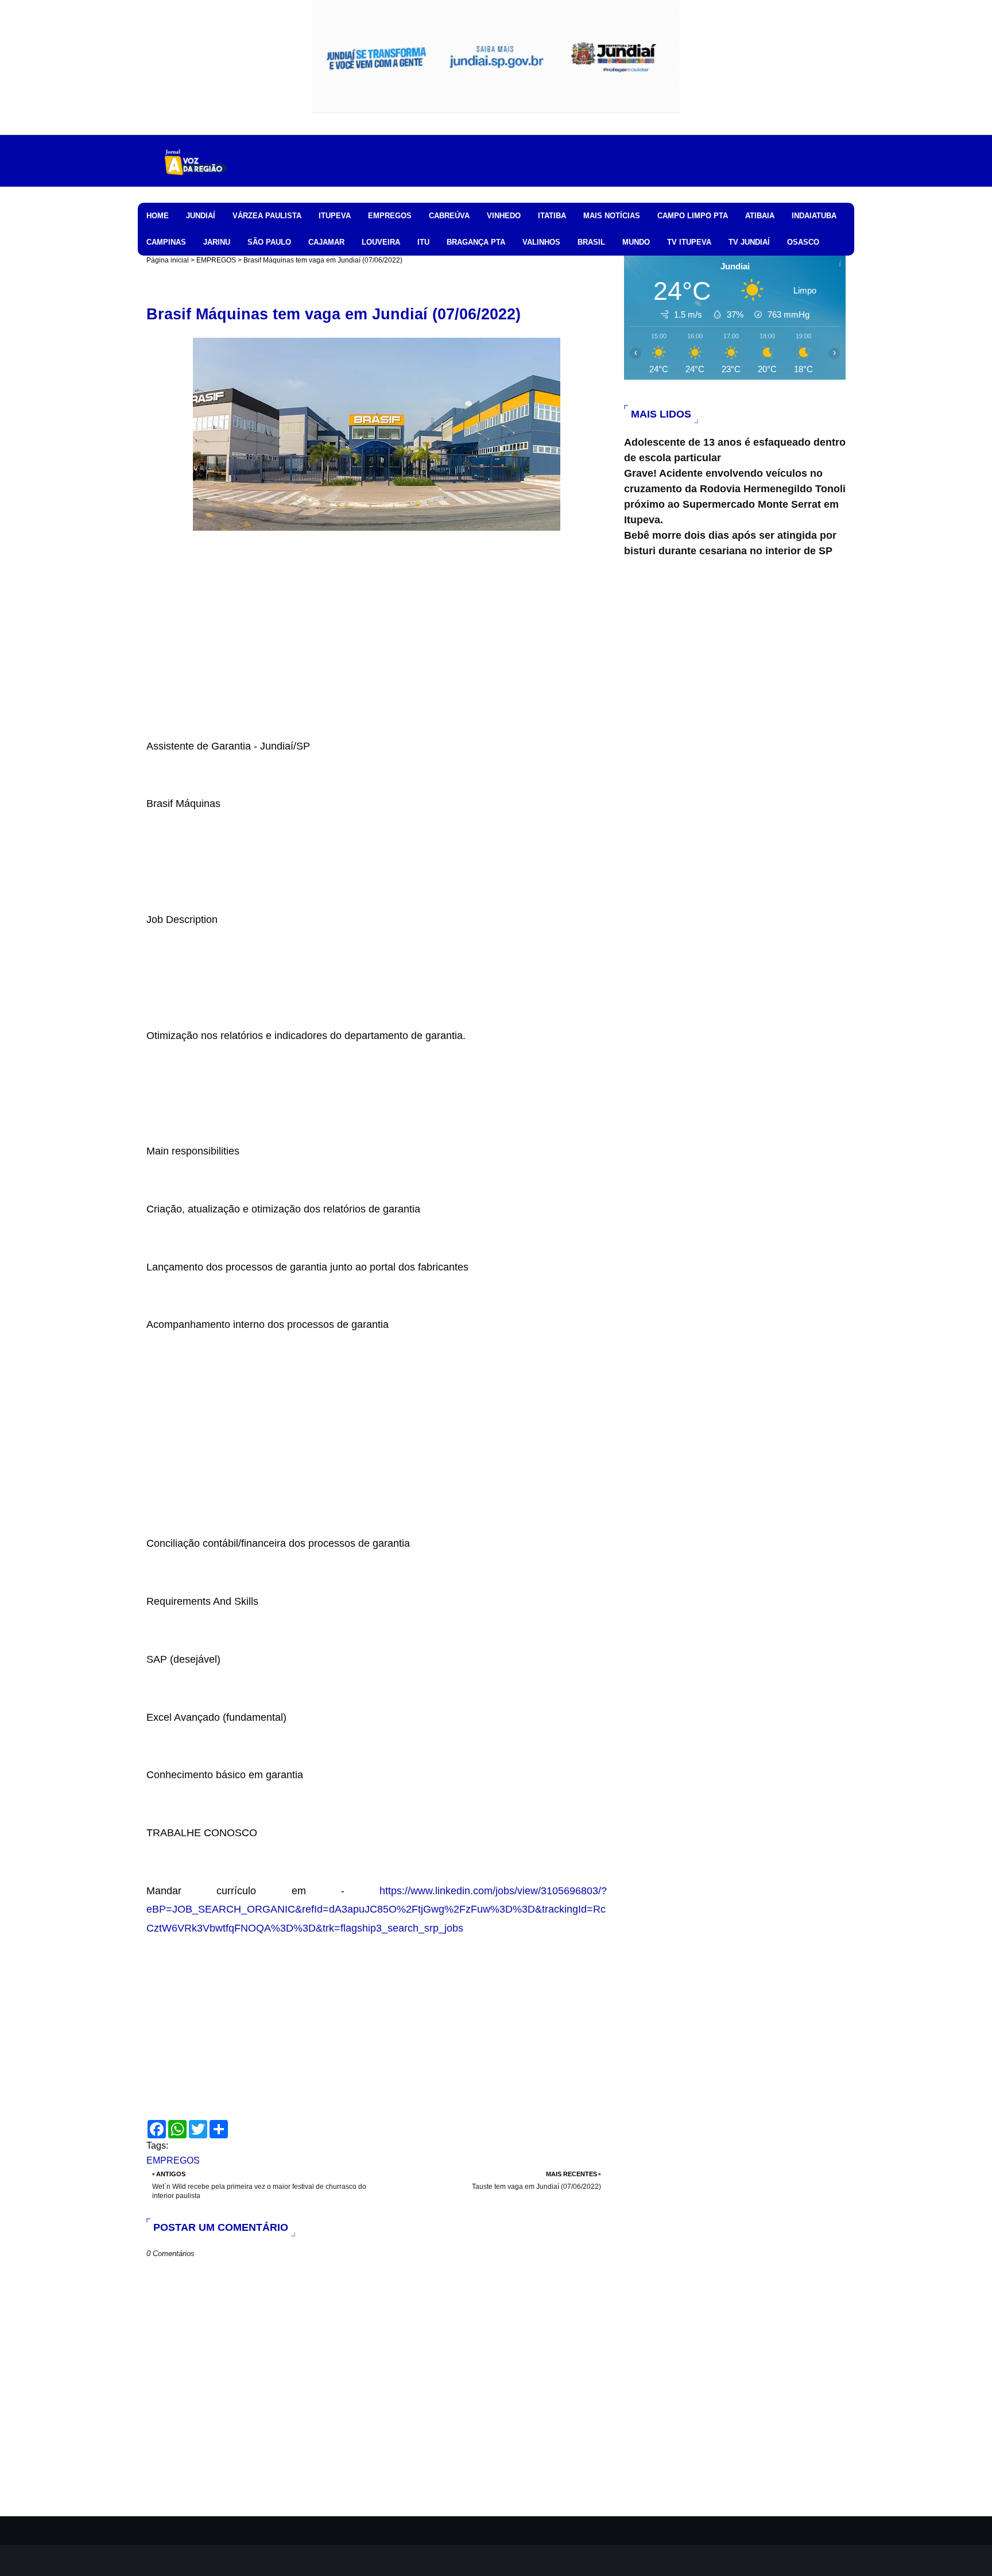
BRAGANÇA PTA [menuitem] (476, 242)
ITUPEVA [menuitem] (335, 216)
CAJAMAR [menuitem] (326, 242)
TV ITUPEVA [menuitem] (689, 242)
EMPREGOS (216, 260)
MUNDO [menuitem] (636, 242)
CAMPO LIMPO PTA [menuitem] (693, 216)
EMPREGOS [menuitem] (390, 216)
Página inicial (168, 260)
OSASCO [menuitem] (803, 242)
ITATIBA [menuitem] (552, 216)
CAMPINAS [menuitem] (166, 242)
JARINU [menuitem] (217, 242)
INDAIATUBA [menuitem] (814, 216)
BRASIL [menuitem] (591, 242)
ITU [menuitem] (423, 242)
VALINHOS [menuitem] (541, 242)
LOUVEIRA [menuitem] (381, 242)
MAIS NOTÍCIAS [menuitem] (612, 216)
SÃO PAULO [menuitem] (269, 242)
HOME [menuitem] (158, 216)
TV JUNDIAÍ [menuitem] (749, 242)
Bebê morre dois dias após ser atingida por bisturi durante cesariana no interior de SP (730, 543)
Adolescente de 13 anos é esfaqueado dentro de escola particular (735, 450)
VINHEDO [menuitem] (504, 216)
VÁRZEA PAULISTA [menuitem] (267, 216)
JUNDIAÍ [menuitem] (201, 216)
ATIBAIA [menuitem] (760, 216)
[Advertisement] (377, 656)
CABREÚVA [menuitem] (449, 216)
